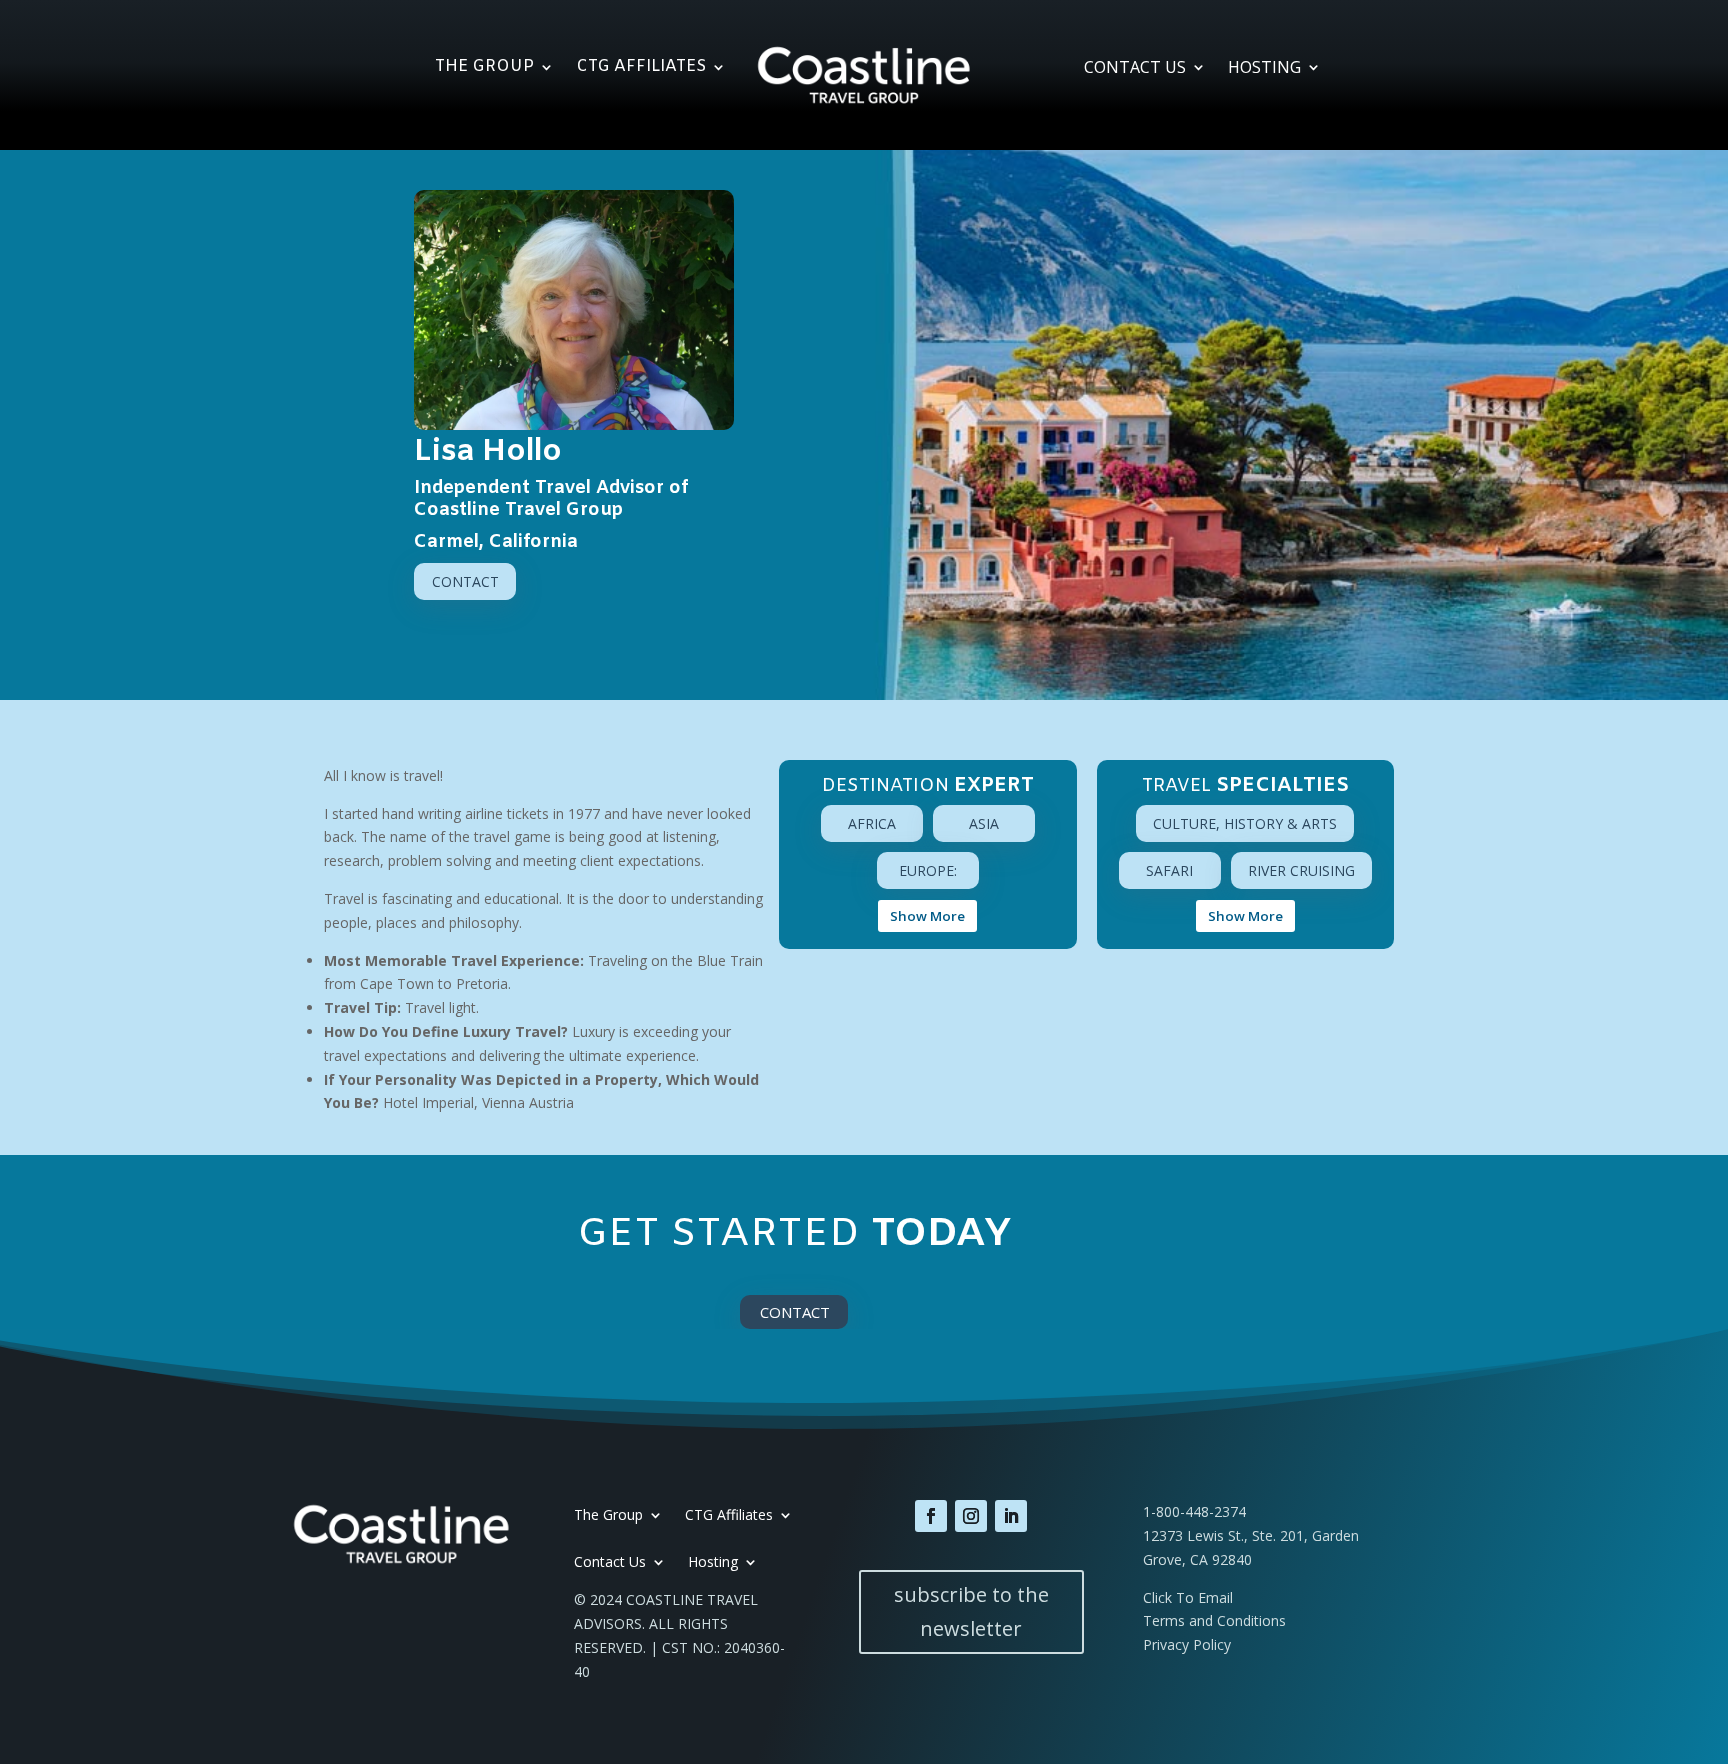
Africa (872, 823)
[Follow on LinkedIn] (1011, 1516)
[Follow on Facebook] (931, 1516)
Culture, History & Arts (1245, 823)
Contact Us (1135, 69)
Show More (927, 916)
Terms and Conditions (1214, 1620)
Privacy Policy (1187, 1644)
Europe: (928, 870)
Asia (984, 823)
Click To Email (1188, 1597)
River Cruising (1301, 870)
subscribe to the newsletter (971, 1611)
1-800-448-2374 (1194, 1511)
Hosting (1264, 69)
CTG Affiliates (641, 68)
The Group (484, 68)
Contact (465, 581)
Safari (1169, 870)
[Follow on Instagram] (971, 1516)
